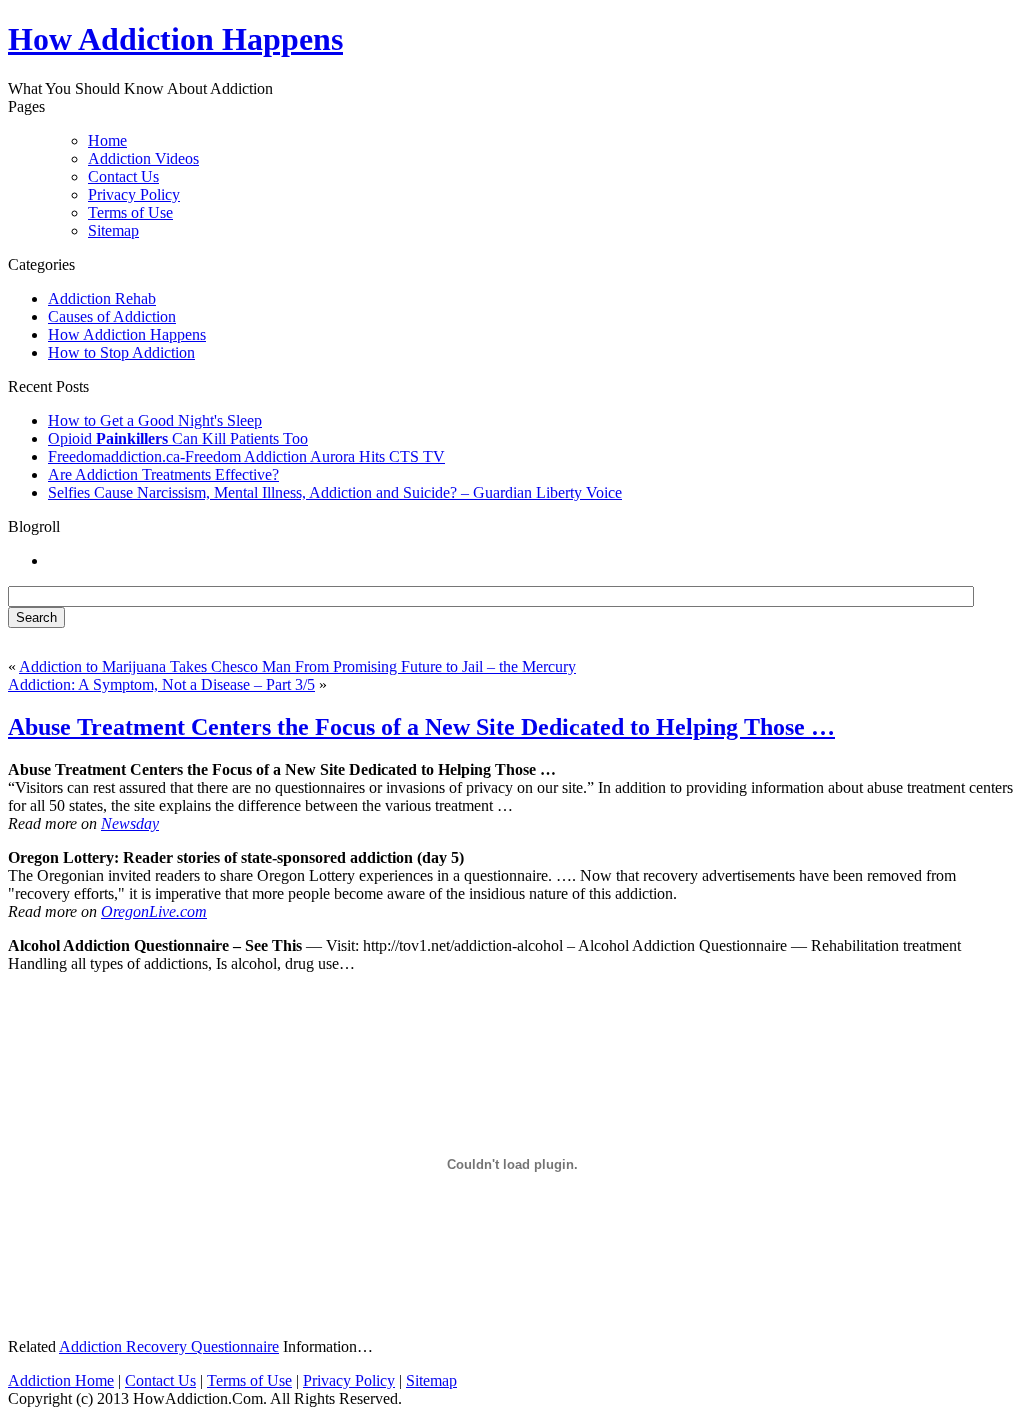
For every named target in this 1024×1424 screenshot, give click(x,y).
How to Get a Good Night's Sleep (155, 420)
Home (107, 140)
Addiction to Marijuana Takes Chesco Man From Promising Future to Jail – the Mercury (297, 666)
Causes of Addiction (112, 316)
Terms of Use (130, 212)
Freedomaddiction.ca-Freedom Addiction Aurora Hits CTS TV (246, 456)
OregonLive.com (154, 911)
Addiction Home (61, 1380)
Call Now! (618, 41)
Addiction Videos (143, 158)
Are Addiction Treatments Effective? (163, 474)
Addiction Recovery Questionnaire (169, 1346)
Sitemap (113, 230)
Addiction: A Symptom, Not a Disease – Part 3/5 (161, 684)
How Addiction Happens (127, 334)
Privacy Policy (134, 194)
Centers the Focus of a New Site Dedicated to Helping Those (421, 727)
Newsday (130, 823)
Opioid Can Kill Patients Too (178, 438)
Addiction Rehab (102, 298)
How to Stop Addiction (121, 352)
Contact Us (123, 176)
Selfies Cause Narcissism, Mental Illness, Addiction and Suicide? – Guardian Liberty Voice (335, 492)
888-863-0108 (423, 41)
